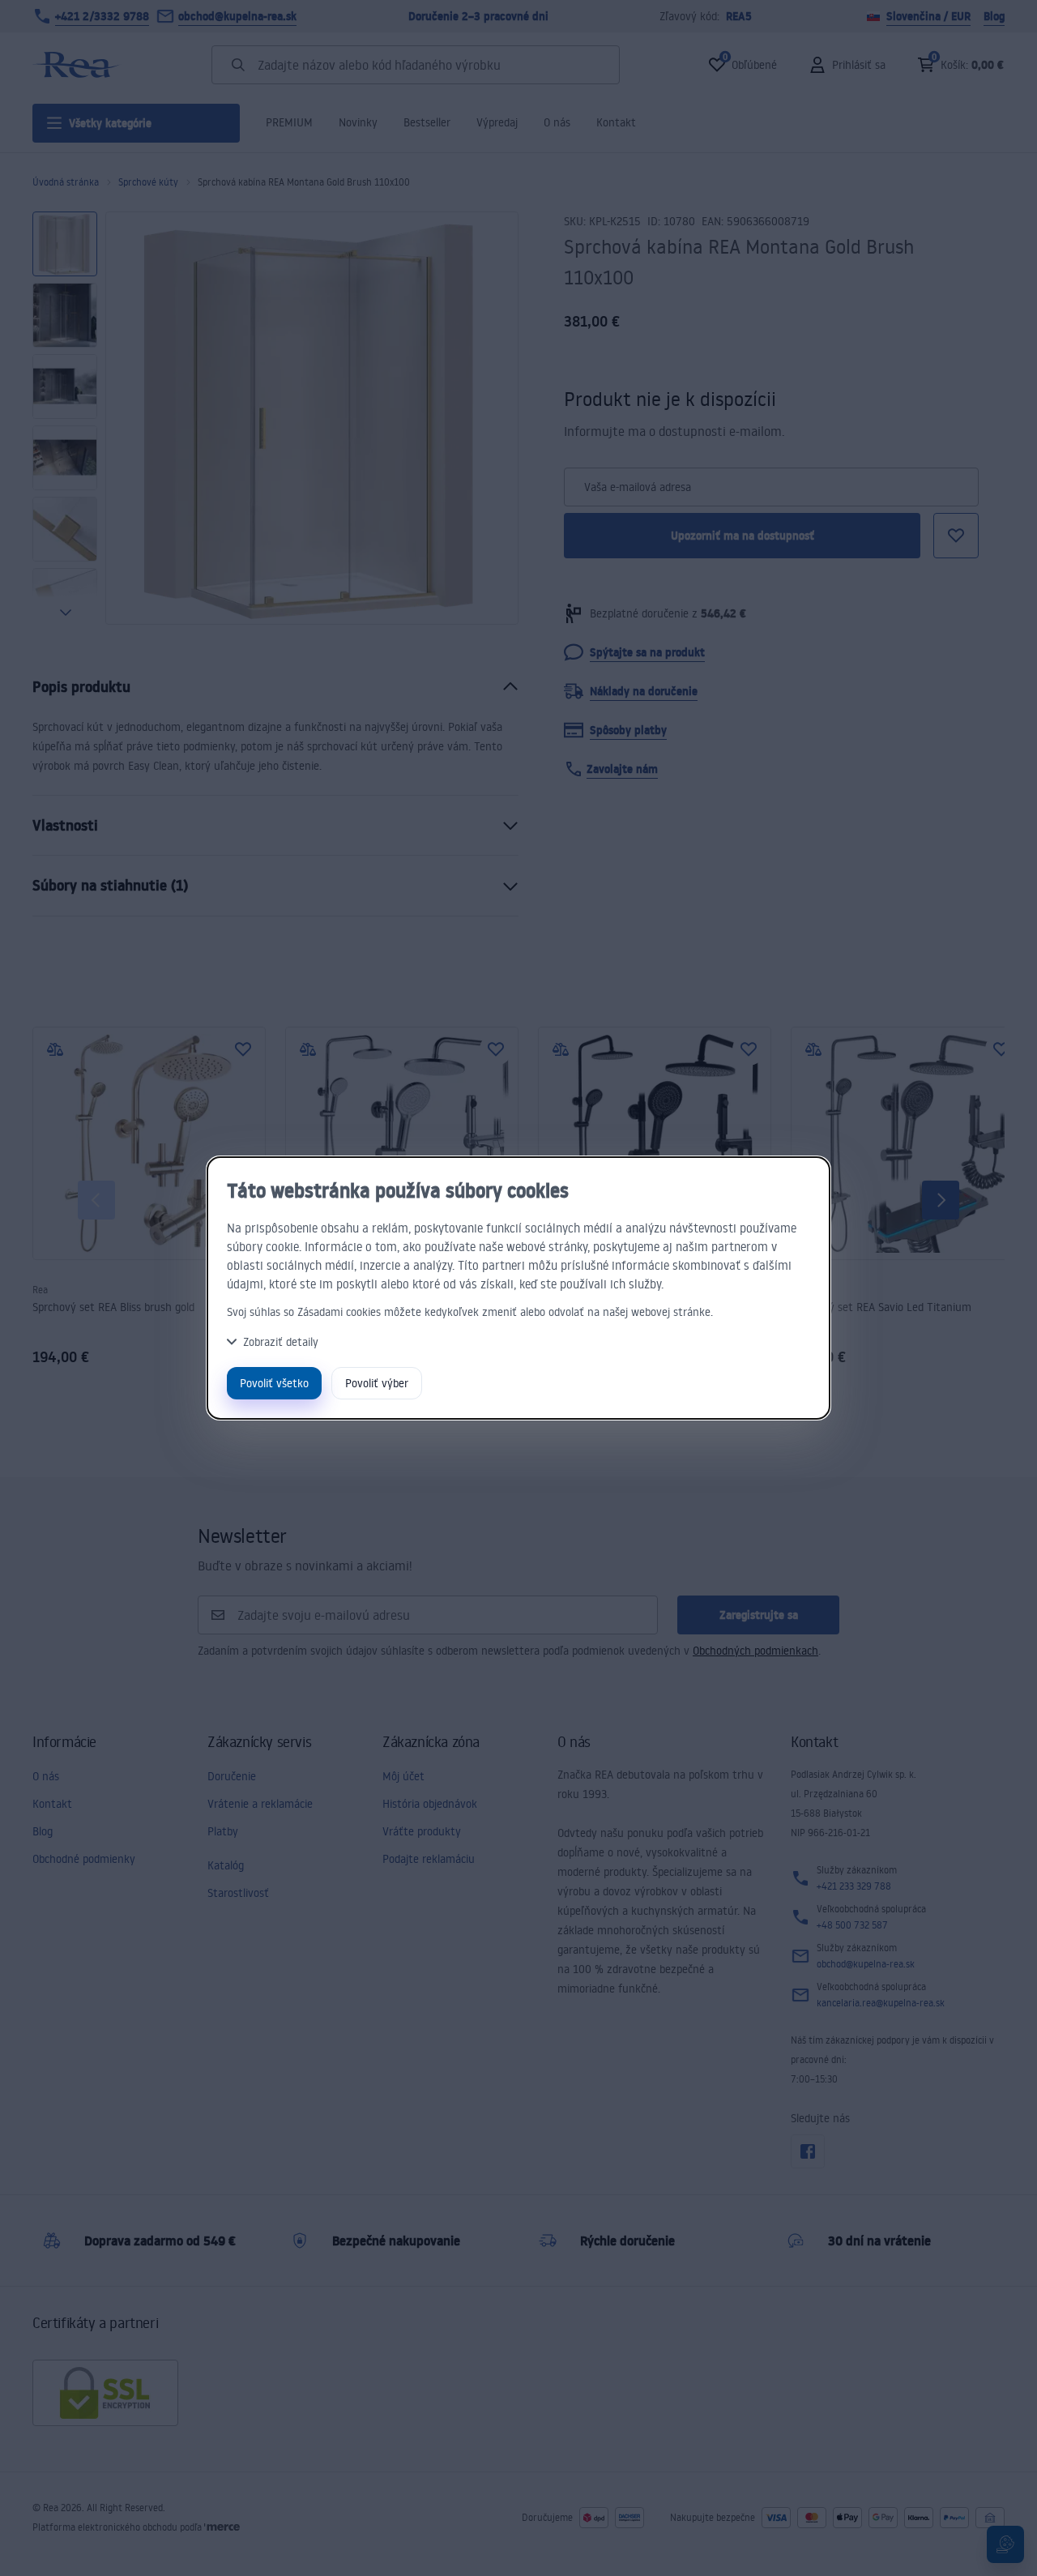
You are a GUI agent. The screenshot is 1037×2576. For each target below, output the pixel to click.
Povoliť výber (377, 1383)
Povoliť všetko (274, 1383)
